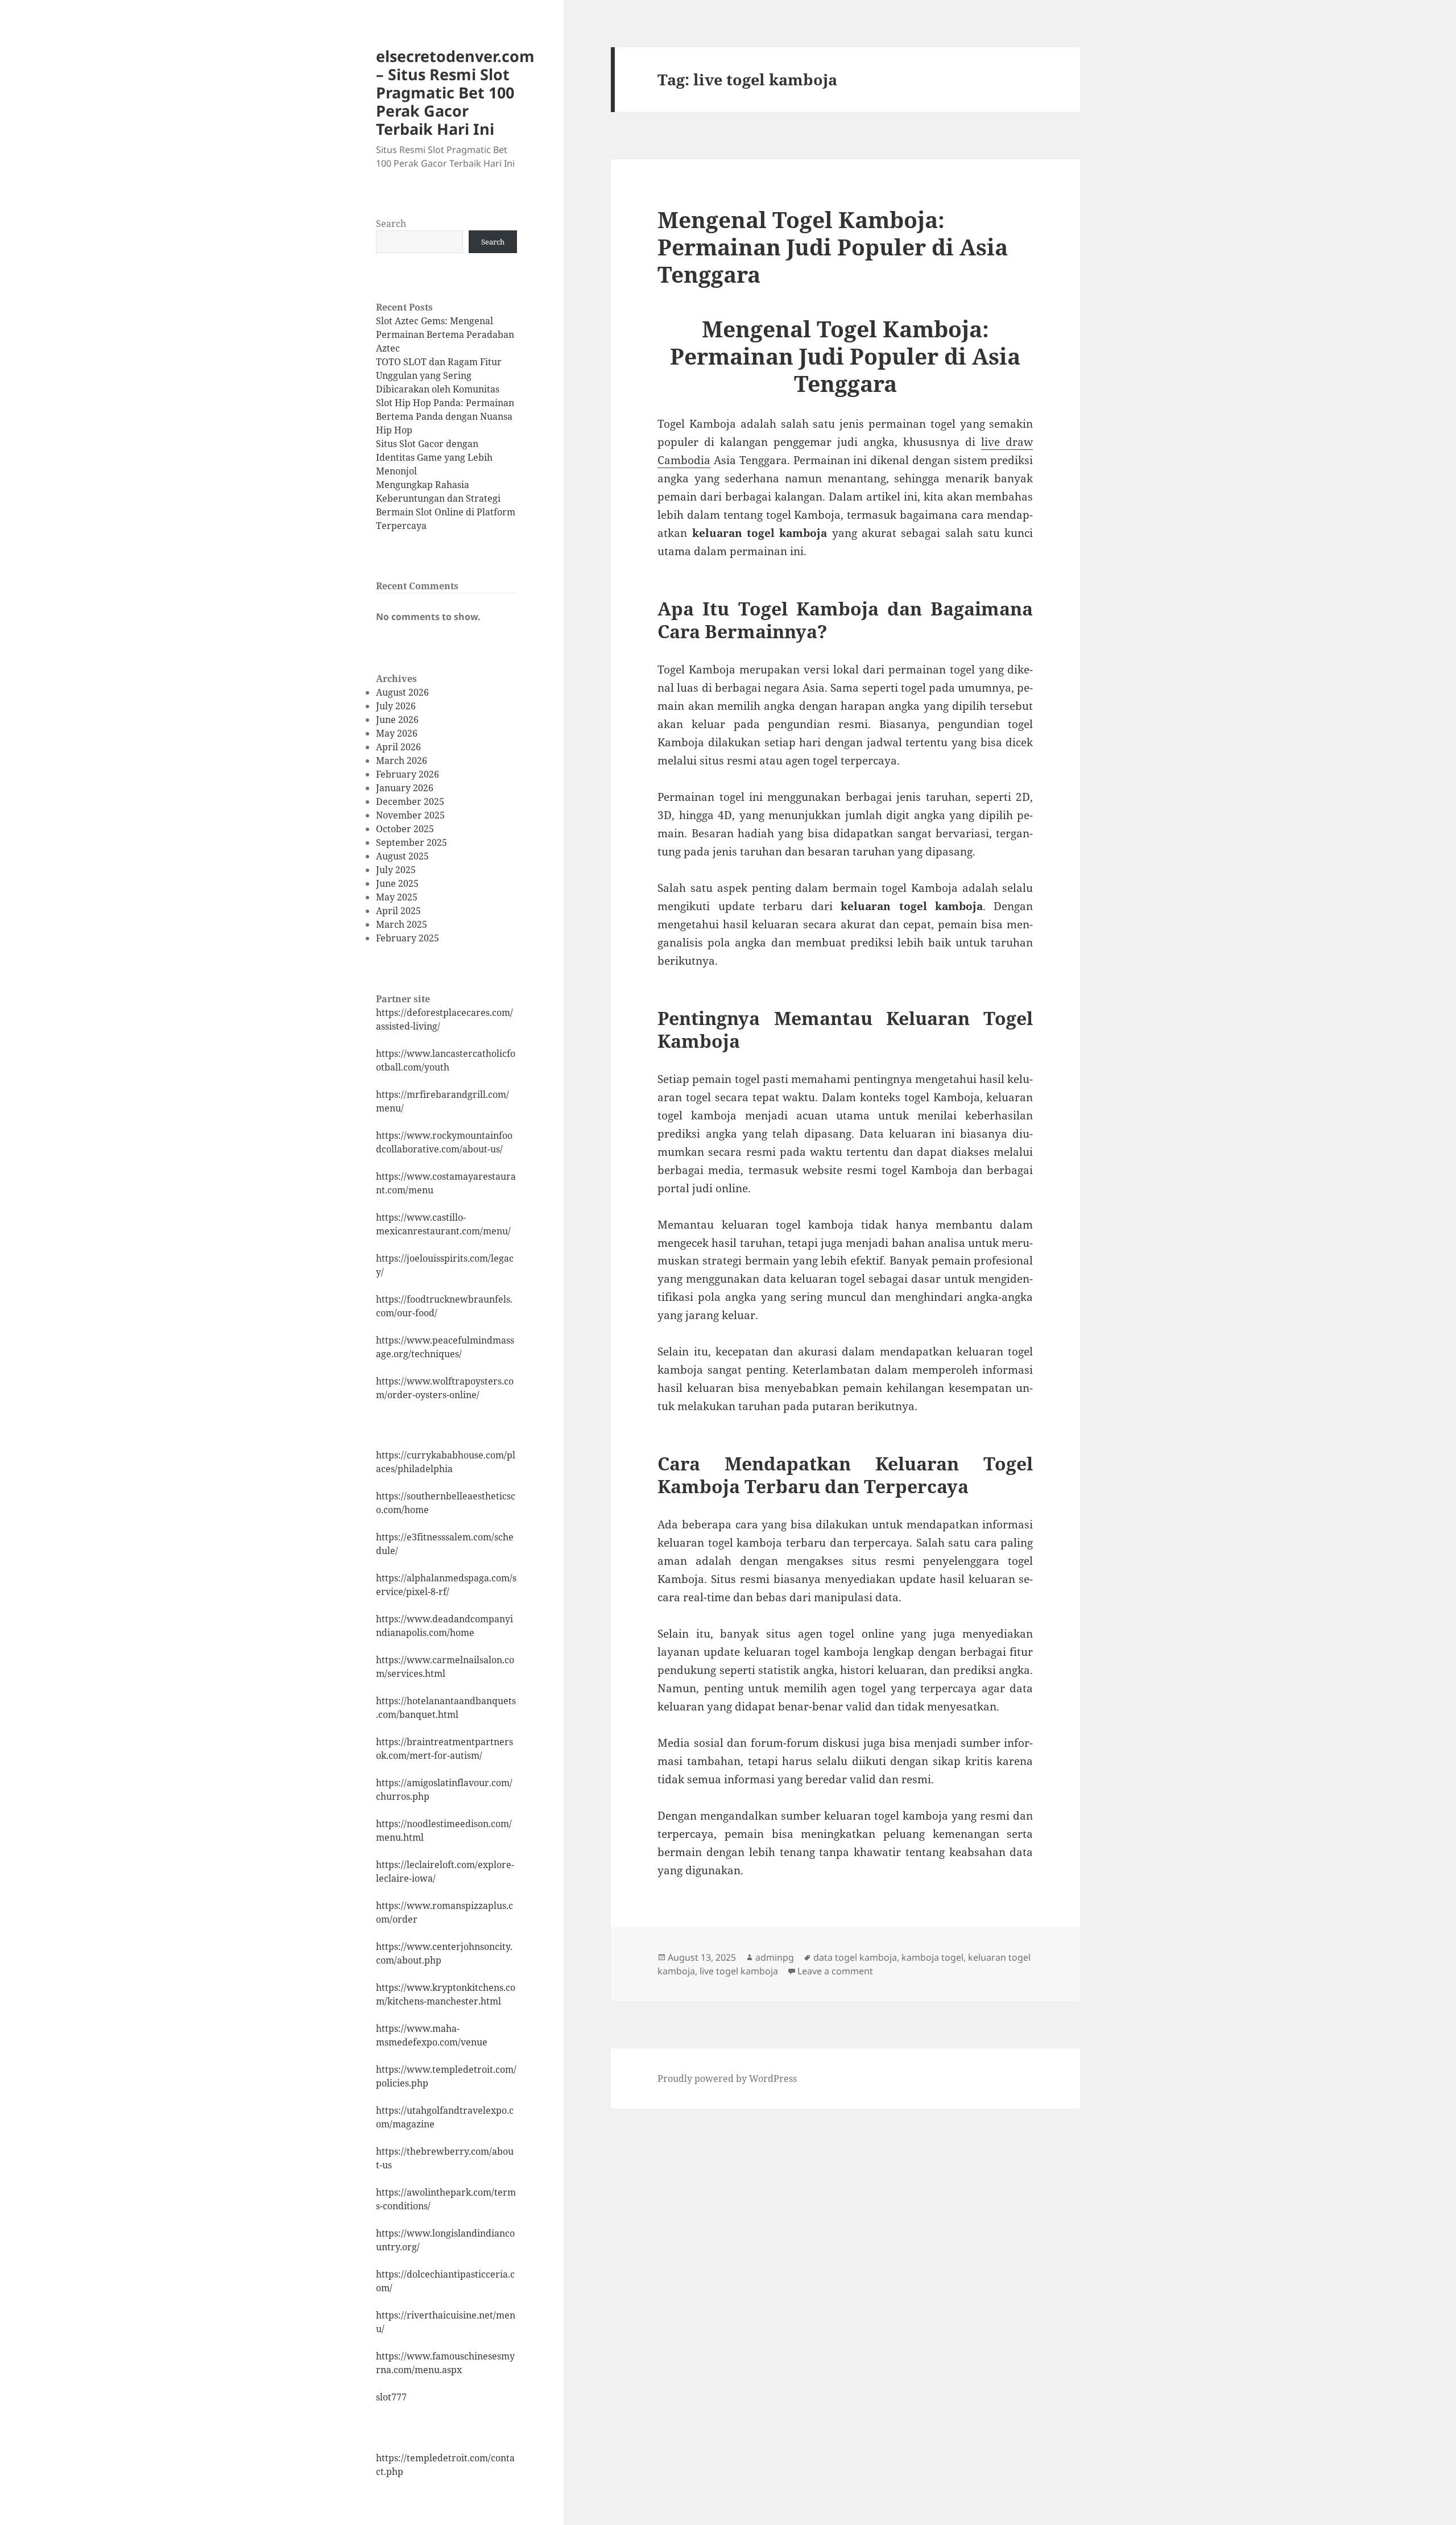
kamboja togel (932, 1957)
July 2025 (396, 870)
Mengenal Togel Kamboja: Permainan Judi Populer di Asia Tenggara (833, 247)
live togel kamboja (739, 1971)
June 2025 (397, 883)
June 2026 (397, 720)
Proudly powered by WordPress (727, 2078)
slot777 (391, 2397)
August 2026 (402, 692)
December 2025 (410, 801)
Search (391, 224)
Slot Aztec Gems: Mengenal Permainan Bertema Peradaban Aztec (445, 334)
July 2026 (396, 706)
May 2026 (397, 733)
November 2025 (410, 815)
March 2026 (402, 761)
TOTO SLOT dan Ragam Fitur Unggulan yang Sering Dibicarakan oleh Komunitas (439, 375)
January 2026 (405, 788)
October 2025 (405, 829)
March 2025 (402, 924)
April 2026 (398, 747)
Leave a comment (835, 1971)
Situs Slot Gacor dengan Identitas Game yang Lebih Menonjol (434, 457)
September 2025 (411, 842)
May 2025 (397, 897)
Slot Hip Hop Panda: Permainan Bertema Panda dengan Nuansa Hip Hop (445, 416)
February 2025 (408, 938)
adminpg (775, 1957)
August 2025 (402, 856)
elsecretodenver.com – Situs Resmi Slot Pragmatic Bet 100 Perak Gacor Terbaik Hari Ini (455, 92)
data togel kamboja (855, 1957)
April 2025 (398, 911)
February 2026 (408, 774)
